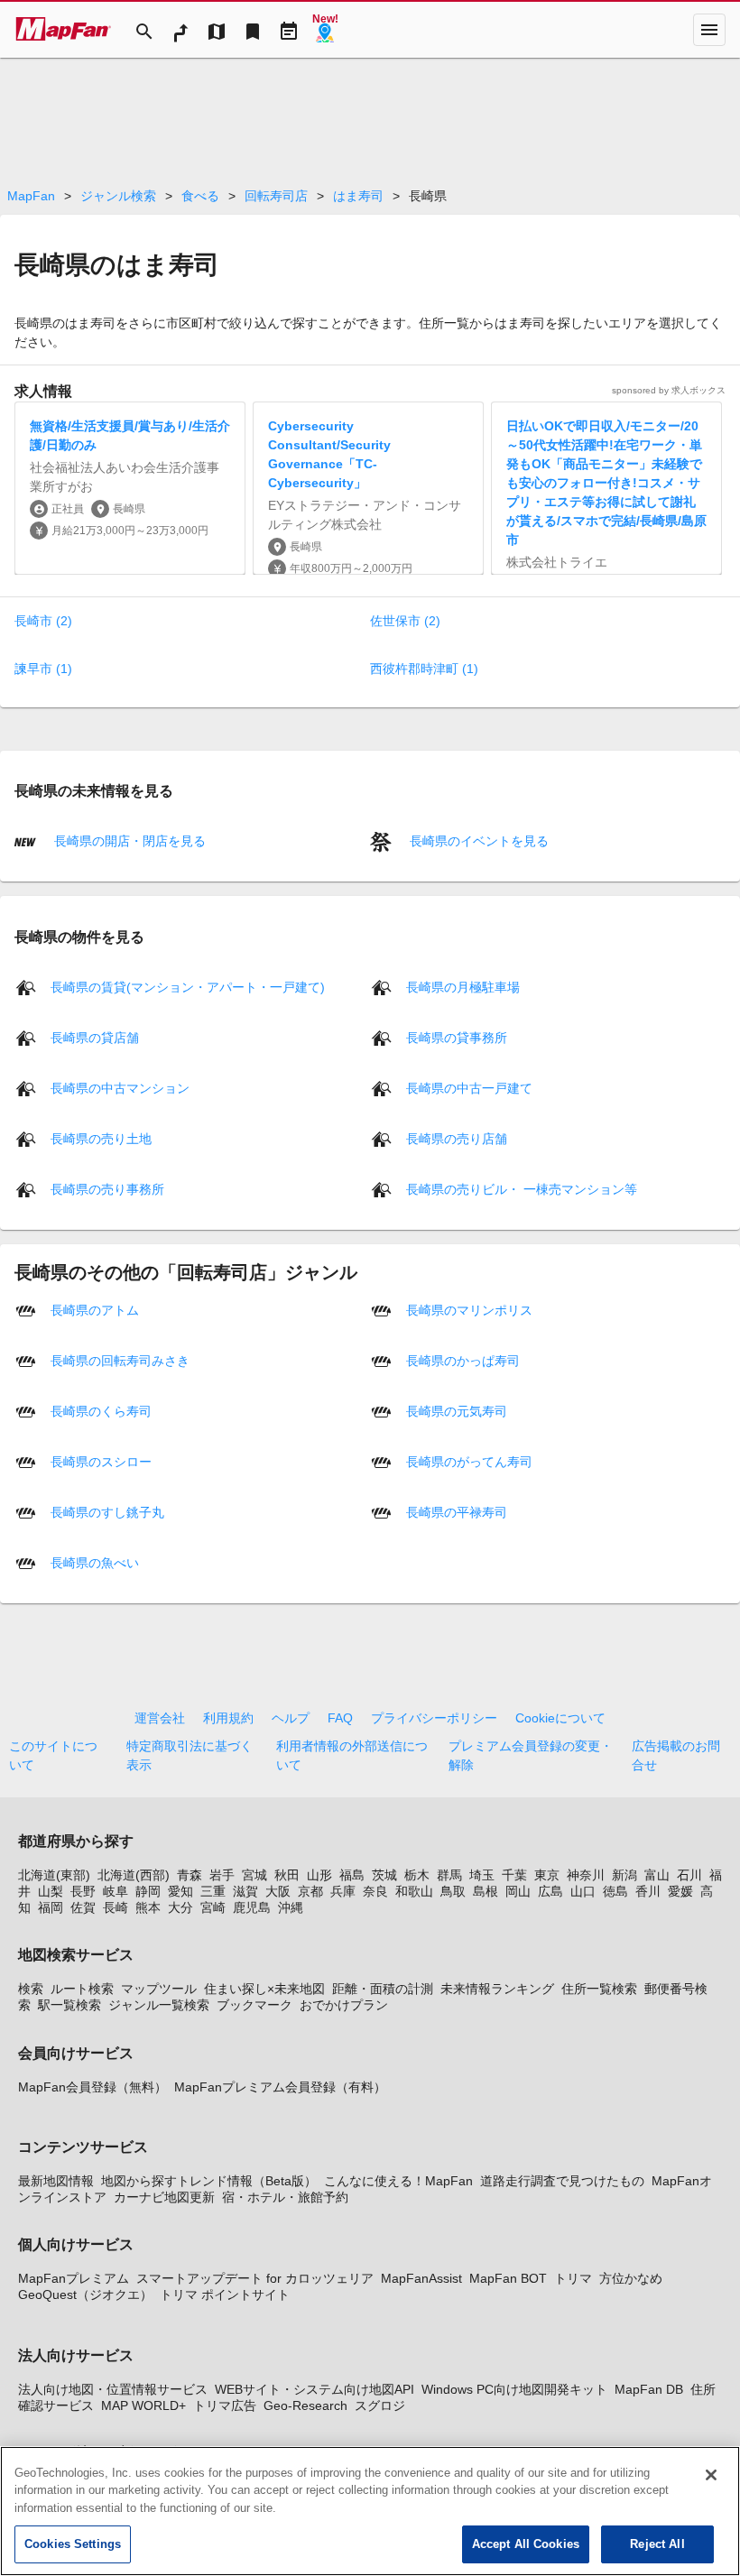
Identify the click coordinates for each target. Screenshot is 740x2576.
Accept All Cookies (526, 2544)
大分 (180, 1907)
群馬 (449, 1875)
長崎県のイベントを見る (477, 841)
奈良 (375, 1891)
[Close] (711, 2475)
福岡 (51, 1907)
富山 (657, 1875)
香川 (648, 1891)
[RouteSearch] (180, 30)
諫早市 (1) (43, 669)
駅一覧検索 (69, 2005)
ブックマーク (254, 2005)
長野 (83, 1891)
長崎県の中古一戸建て (469, 1087)
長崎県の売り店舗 (457, 1138)
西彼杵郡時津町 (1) (424, 669)
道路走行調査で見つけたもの (562, 2181)
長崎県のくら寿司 (101, 1410)
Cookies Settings (73, 2544)
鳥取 (453, 1891)
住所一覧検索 (599, 1989)
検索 (31, 1989)
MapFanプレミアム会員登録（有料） (280, 2087)
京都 (310, 1891)
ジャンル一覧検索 (159, 2005)
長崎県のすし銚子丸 (107, 1511)
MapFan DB (649, 2389)
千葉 (514, 1875)
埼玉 (482, 1875)
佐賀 (83, 1907)
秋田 (287, 1875)
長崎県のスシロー (101, 1461)
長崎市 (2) (43, 621)
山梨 (51, 1891)
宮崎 (213, 1907)
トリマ (573, 2278)
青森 (190, 1875)
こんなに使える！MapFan (398, 2181)
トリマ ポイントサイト (225, 2294)
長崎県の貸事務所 (457, 1037)
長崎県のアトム (95, 1309)
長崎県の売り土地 (101, 1138)
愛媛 (680, 1891)
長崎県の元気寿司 (457, 1410)
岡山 (518, 1891)
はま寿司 (358, 196)
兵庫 (343, 1891)
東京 (547, 1875)
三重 (213, 1891)
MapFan (31, 196)
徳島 (615, 1891)
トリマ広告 (225, 2405)
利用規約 (228, 1718)
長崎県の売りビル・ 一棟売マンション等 (522, 1188)
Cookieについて (560, 1718)
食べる (200, 196)
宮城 (254, 1875)
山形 (319, 1875)
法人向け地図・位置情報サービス (113, 2389)
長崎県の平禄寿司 (457, 1511)
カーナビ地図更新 (164, 2197)
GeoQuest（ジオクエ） (85, 2294)
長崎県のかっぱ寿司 (463, 1360)
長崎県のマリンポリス (469, 1309)
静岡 (148, 1891)
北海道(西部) (134, 1875)
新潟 (624, 1875)
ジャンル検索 (118, 196)
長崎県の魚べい (95, 1562)
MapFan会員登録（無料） (92, 2087)
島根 (486, 1891)
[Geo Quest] (325, 30)
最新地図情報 (56, 2181)
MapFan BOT (508, 2278)
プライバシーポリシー (434, 1718)
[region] (370, 2511)
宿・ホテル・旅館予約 (285, 2197)
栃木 (417, 1875)
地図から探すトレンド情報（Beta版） (209, 2181)
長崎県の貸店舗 (95, 1037)
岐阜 (116, 1891)
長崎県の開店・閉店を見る (128, 841)
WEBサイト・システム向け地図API (314, 2389)
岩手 (222, 1875)
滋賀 (245, 1891)
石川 (689, 1875)
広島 (550, 1891)
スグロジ (380, 2405)
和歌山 (414, 1891)
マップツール (159, 1989)
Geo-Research (305, 2405)
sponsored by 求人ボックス (669, 390)
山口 (583, 1891)
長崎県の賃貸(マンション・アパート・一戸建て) (188, 986)
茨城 (384, 1875)
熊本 (148, 1907)
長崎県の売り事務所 (107, 1188)
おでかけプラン (344, 2005)
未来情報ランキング (497, 1989)
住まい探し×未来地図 (264, 1989)
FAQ (340, 1718)
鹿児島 (252, 1907)
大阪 (278, 1891)
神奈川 (586, 1875)
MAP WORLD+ (143, 2405)
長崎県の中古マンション (120, 1087)
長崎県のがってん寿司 (469, 1461)
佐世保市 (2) (405, 621)
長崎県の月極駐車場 (463, 986)
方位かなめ (631, 2278)
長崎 (116, 1907)
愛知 (180, 1891)
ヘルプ (291, 1718)
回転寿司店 (276, 196)
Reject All (657, 2544)
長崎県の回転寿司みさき (120, 1360)
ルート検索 (82, 1989)
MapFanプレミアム (74, 2278)
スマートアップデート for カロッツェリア (255, 2278)
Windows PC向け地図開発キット (514, 2389)
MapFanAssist (421, 2278)
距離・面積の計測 (383, 1989)
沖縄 (291, 1907)
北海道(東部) (54, 1875)
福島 (352, 1875)
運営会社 (160, 1718)
